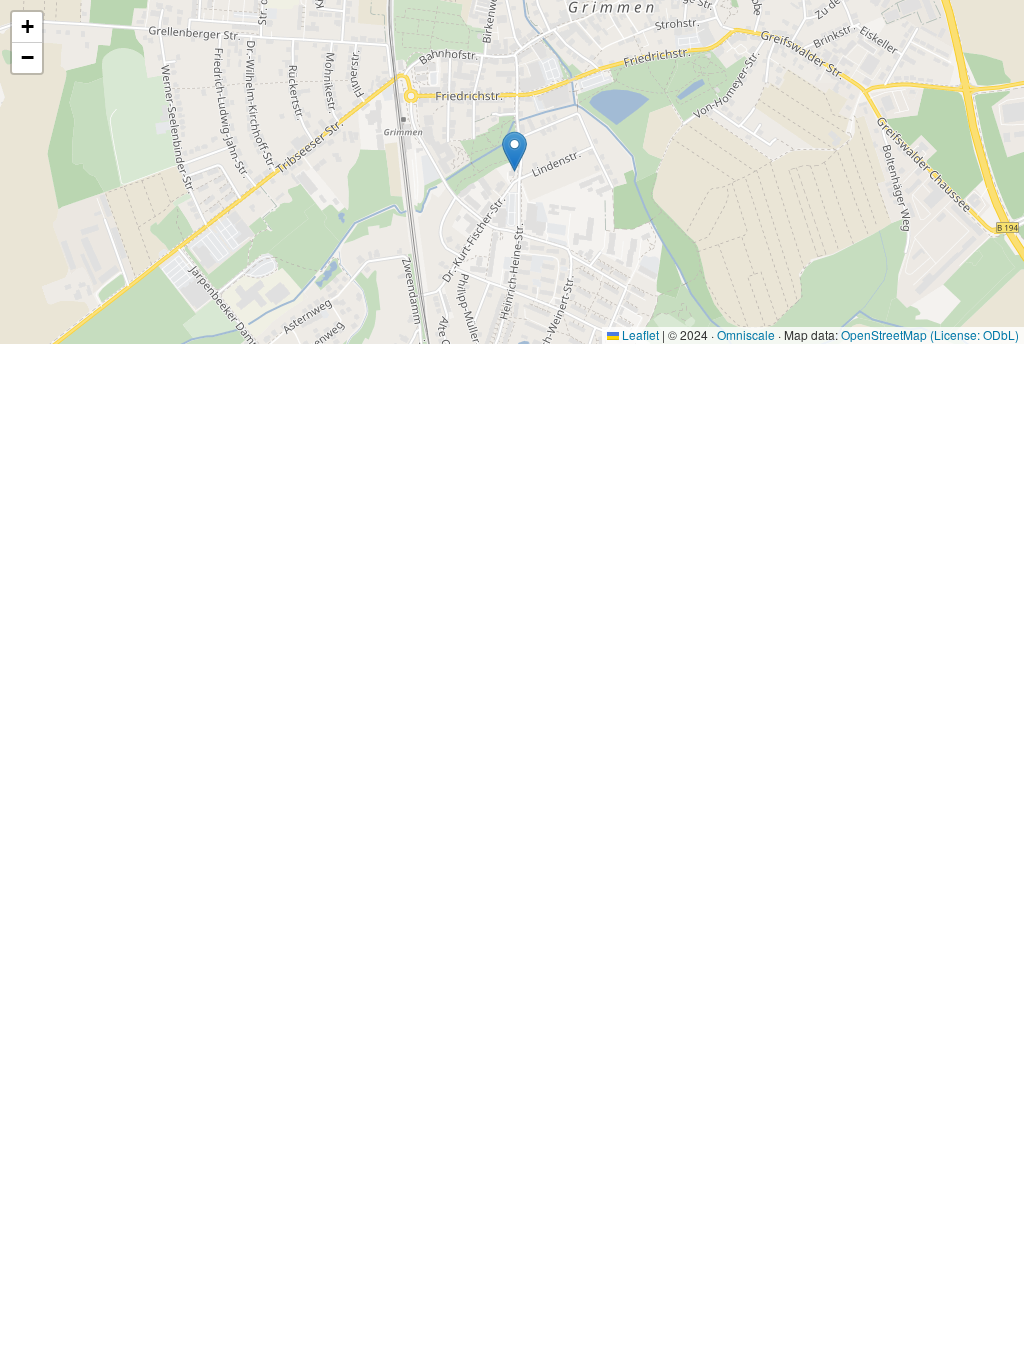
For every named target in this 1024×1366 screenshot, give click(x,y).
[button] (514, 151)
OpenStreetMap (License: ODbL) (930, 334)
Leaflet (639, 334)
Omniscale (746, 334)
